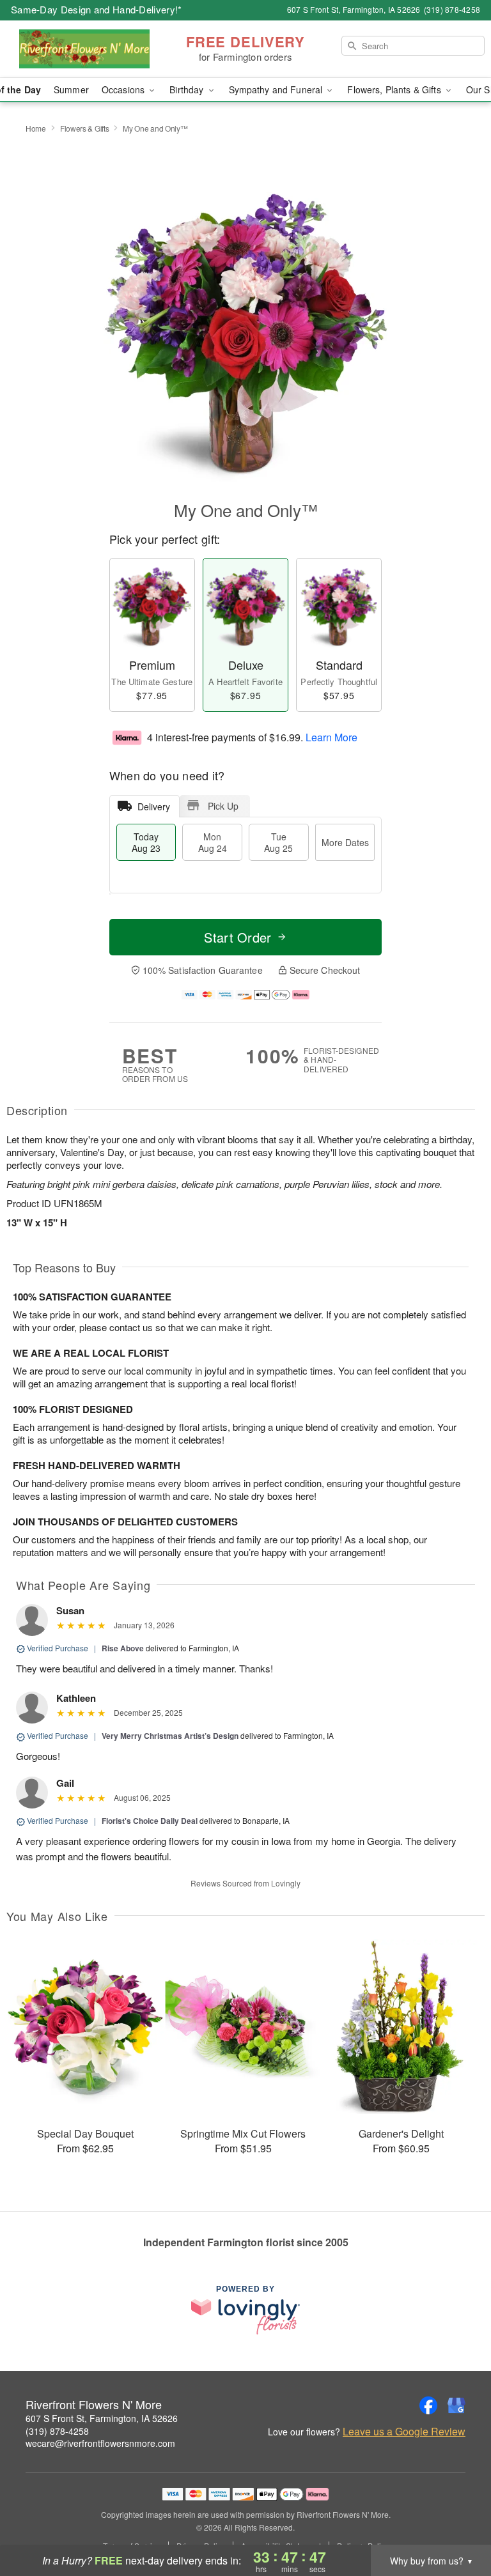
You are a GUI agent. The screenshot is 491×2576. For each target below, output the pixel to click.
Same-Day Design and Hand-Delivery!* (97, 9)
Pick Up (223, 806)
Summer (71, 89)
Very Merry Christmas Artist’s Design (170, 1736)
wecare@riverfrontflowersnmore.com (100, 2443)
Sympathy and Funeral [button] (277, 89)
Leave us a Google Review (404, 2432)
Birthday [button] (188, 89)
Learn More (331, 737)
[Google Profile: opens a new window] (456, 2405)
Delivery (154, 806)
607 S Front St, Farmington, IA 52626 (102, 2418)
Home (36, 128)
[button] (457, 2522)
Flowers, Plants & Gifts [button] (395, 89)
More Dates (345, 842)
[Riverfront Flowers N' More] (84, 49)
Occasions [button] (124, 89)
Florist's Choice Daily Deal (150, 1821)
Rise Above (123, 1648)
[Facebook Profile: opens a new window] (428, 2405)
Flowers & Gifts (85, 128)
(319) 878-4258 (57, 2431)
